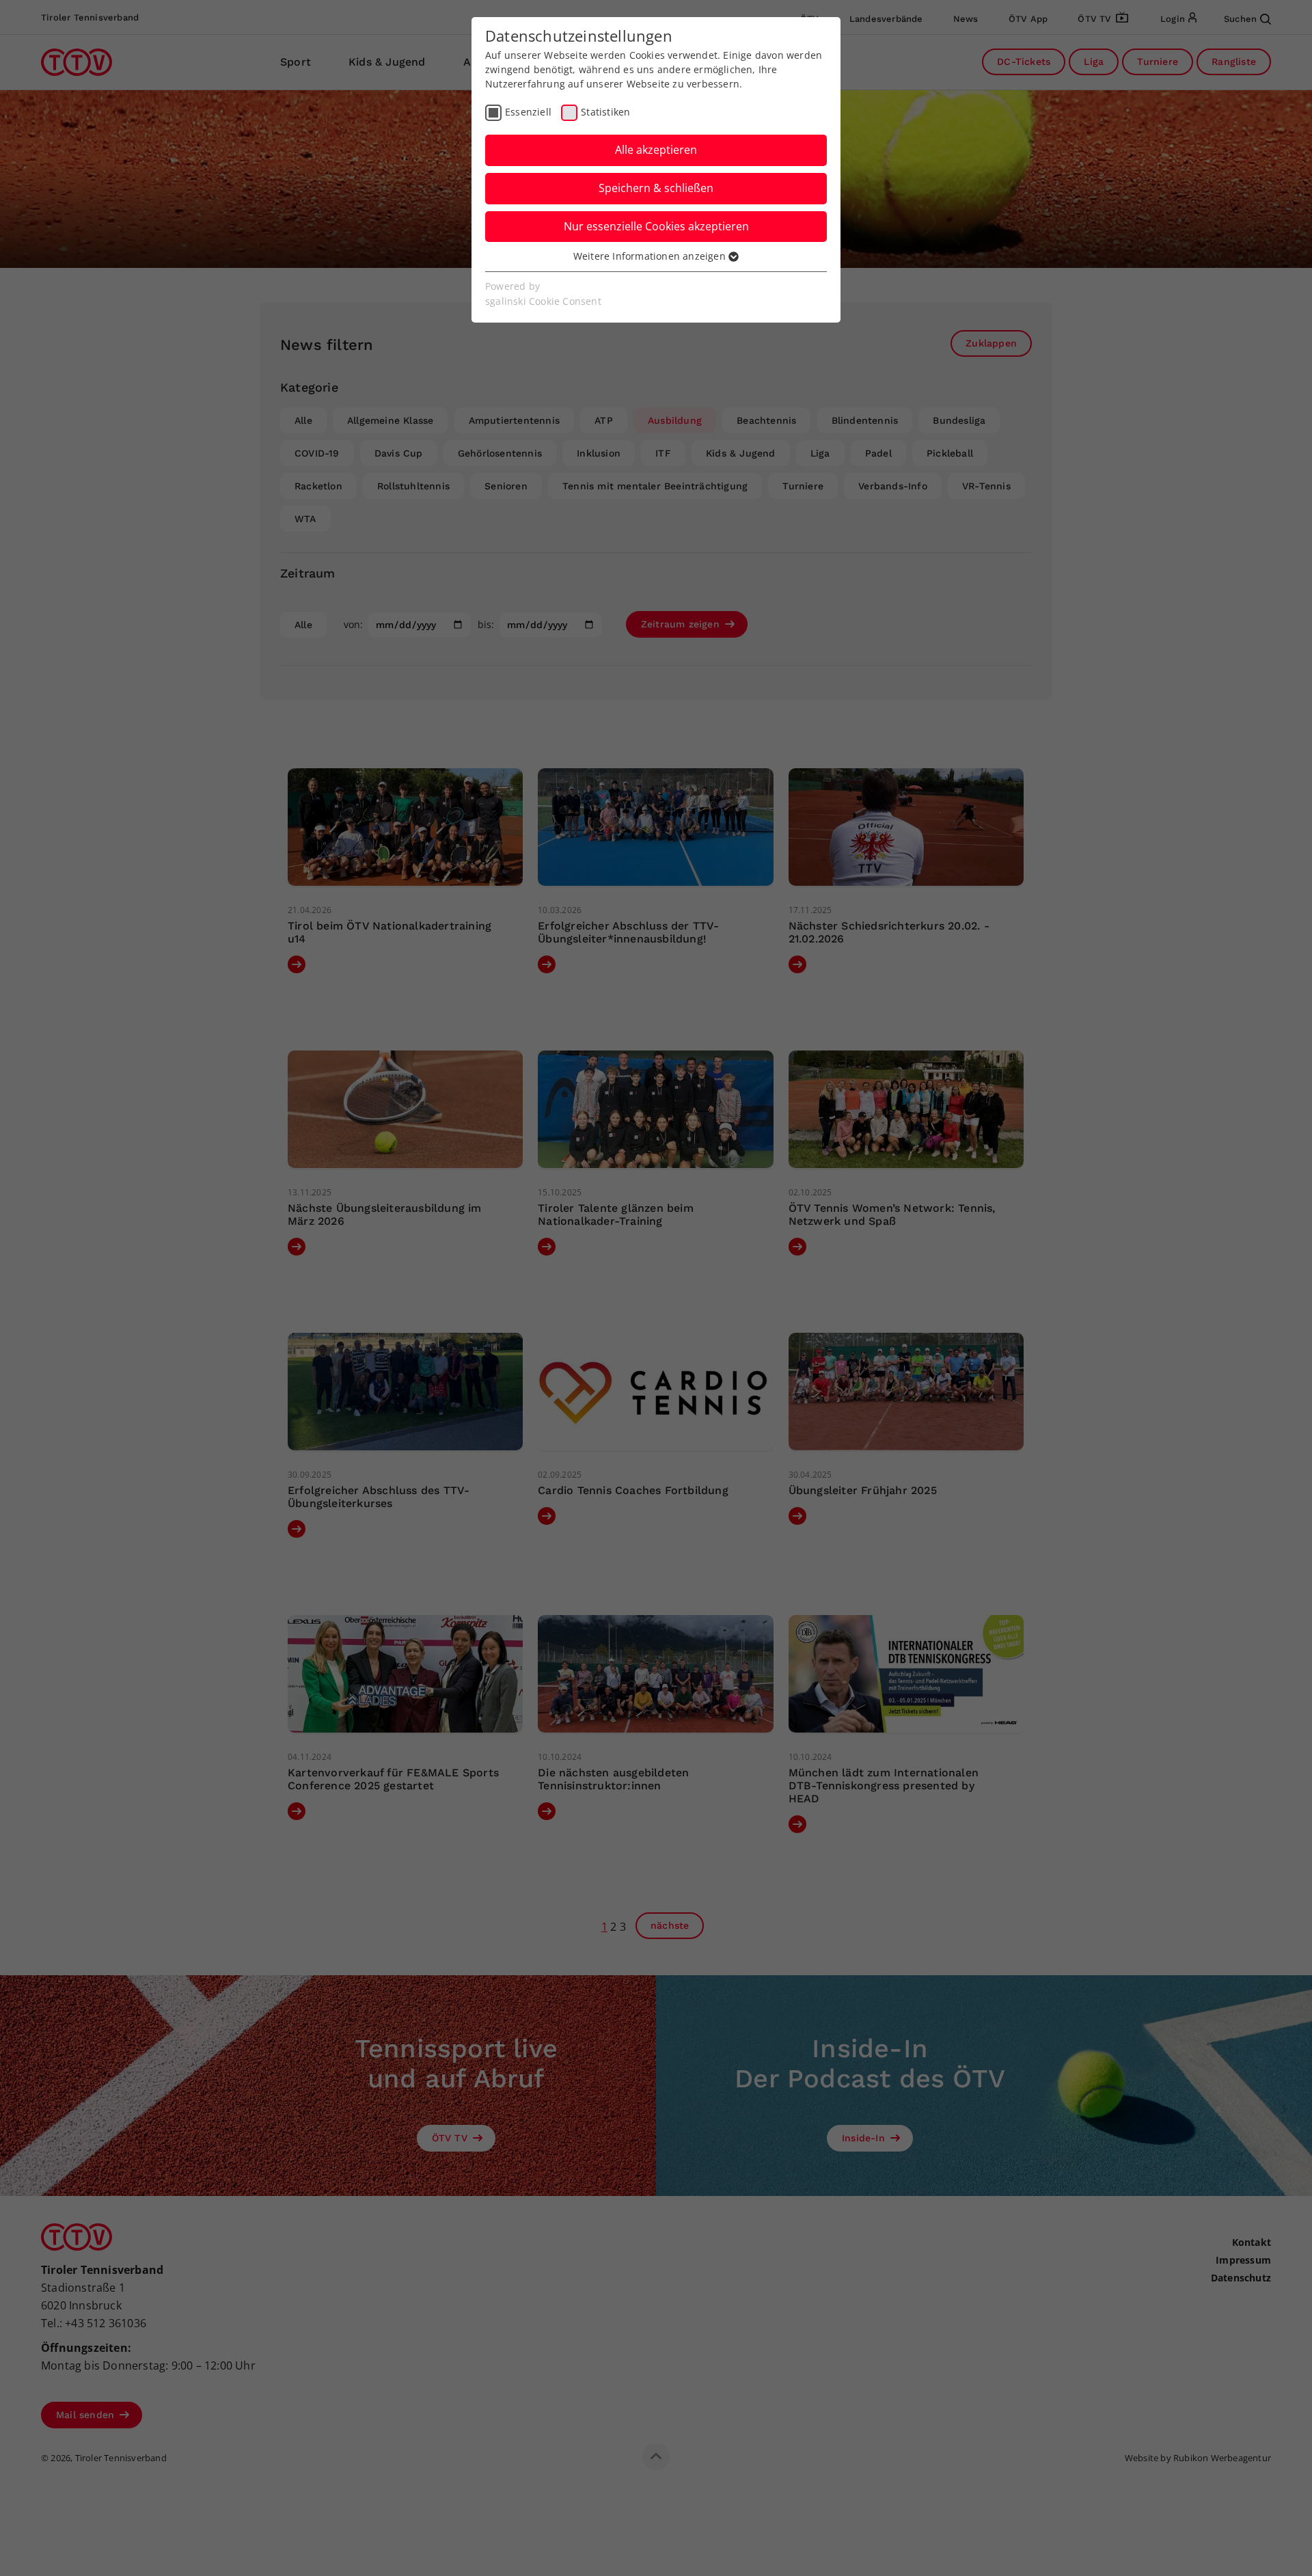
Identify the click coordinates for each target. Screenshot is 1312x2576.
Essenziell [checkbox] (528, 112)
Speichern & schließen (656, 188)
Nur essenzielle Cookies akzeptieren (656, 226)
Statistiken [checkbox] (605, 112)
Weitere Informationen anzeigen (651, 256)
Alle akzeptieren (656, 150)
